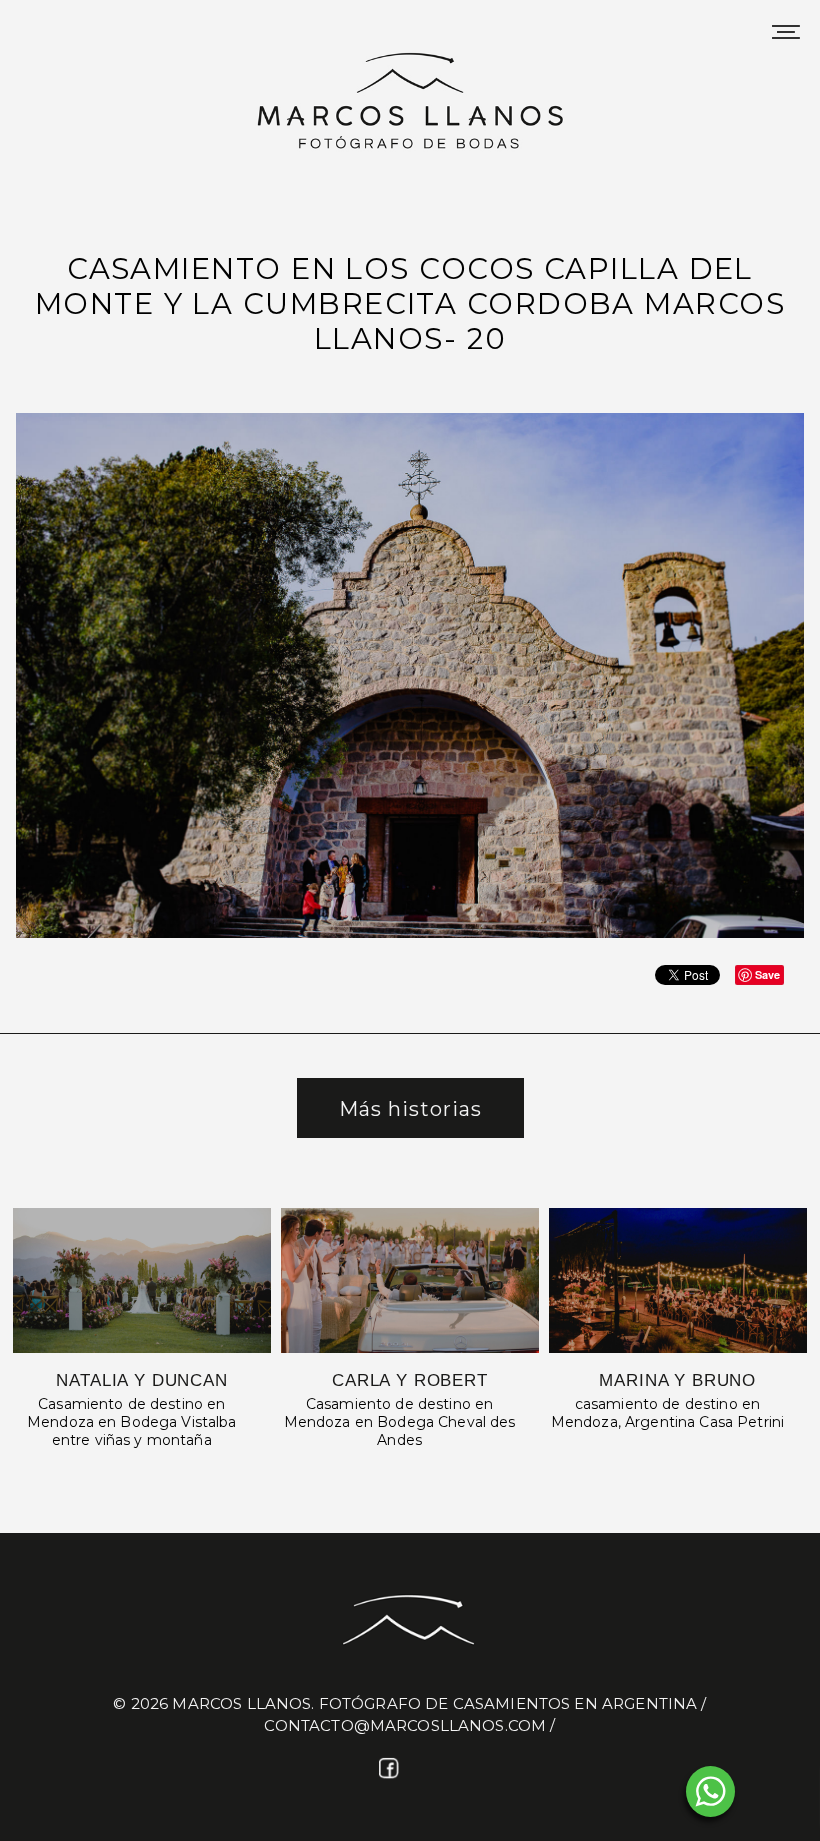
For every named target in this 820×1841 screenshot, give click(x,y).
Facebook (391, 1769)
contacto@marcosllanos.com (405, 1725)
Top (772, 1793)
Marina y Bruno (677, 1380)
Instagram (429, 1769)
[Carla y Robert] (410, 1280)
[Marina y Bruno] (678, 1280)
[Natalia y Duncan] (142, 1280)
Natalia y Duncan (142, 1380)
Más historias (410, 1109)
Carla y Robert (410, 1380)
